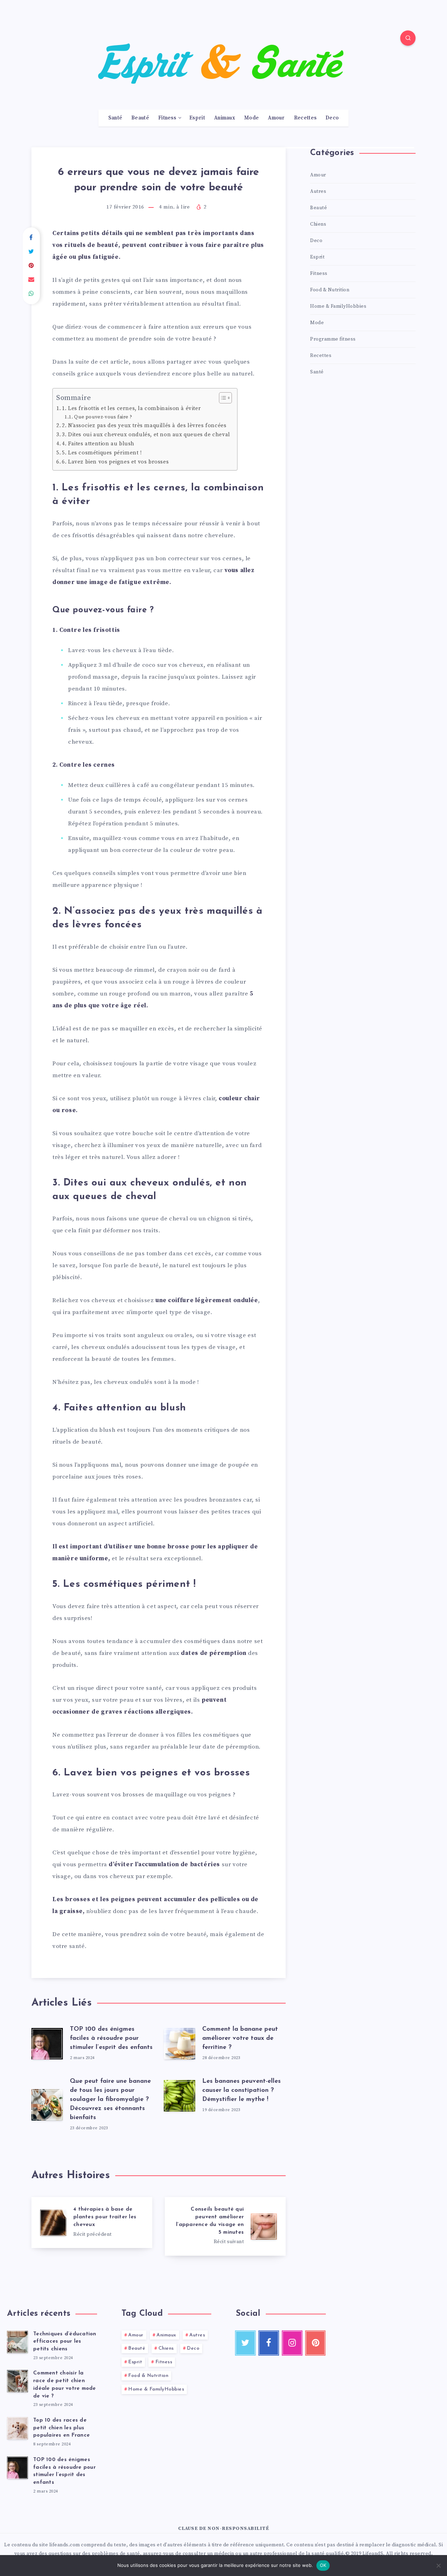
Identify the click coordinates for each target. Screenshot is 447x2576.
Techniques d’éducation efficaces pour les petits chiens (65, 2342)
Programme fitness (333, 339)
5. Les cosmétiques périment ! (102, 453)
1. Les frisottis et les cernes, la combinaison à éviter (131, 408)
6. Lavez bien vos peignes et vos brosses (115, 462)
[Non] (438, 2566)
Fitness (167, 118)
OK (323, 2565)
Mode (251, 118)
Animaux (225, 118)
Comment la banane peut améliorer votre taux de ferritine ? (240, 2038)
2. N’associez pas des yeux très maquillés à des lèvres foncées (144, 426)
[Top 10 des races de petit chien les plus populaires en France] (17, 2428)
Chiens (318, 224)
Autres (318, 191)
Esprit (197, 118)
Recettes (305, 118)
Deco (332, 118)
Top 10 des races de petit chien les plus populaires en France (61, 2428)
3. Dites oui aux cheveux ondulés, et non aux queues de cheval (146, 435)
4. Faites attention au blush (98, 444)
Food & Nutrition (330, 290)
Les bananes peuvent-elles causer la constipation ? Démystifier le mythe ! (241, 2090)
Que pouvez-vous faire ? (103, 417)
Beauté (140, 118)
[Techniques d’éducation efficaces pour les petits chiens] (17, 2342)
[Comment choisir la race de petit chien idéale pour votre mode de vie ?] (17, 2381)
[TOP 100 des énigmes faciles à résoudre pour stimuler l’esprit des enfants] (17, 2468)
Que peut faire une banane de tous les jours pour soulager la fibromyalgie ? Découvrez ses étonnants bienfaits (110, 2100)
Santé (115, 118)
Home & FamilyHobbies (338, 306)
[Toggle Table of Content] (222, 398)
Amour (276, 118)
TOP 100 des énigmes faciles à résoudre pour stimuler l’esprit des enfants (111, 2038)
